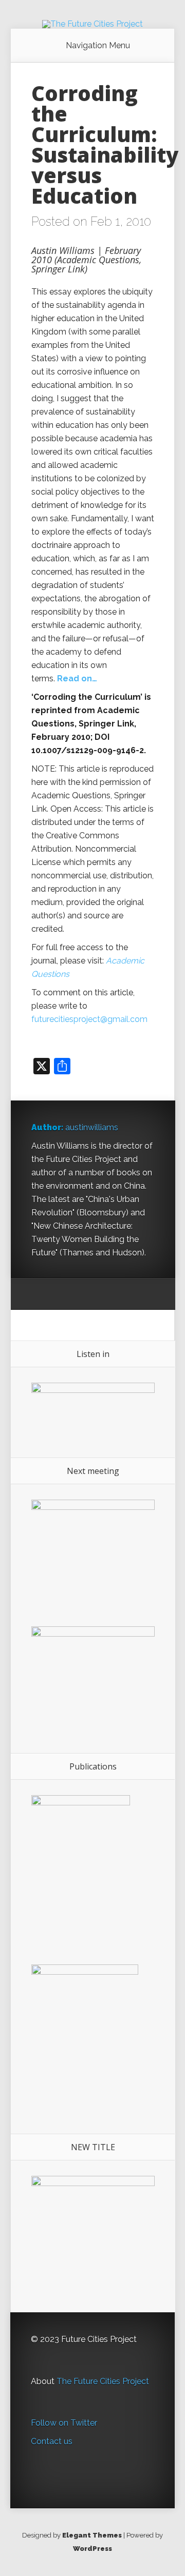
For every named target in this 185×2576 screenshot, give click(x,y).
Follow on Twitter (64, 2423)
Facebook (59, 1294)
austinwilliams (92, 1127)
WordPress (92, 2549)
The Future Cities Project (103, 2381)
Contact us (52, 2441)
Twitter (78, 1294)
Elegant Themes (92, 2535)
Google (39, 1294)
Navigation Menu (98, 46)
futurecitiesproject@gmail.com (89, 1019)
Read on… (78, 679)
